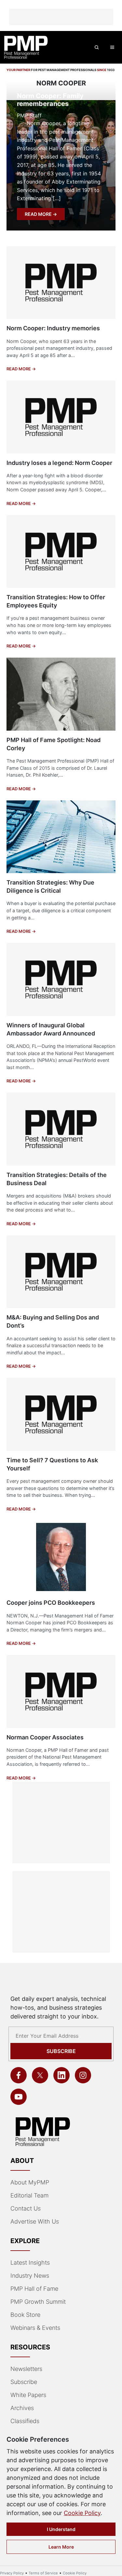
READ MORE (39, 214)
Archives (22, 2408)
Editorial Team (29, 2195)
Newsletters (26, 2369)
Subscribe (61, 2051)
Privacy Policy (12, 2573)
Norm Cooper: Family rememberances (50, 100)
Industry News (30, 2276)
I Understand (61, 2529)
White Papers (28, 2395)
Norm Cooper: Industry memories (53, 328)
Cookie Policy (82, 2513)
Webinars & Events (35, 2328)
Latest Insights (30, 2263)
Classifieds (25, 2421)
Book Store (25, 2315)
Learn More (61, 2547)
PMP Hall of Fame (34, 2289)
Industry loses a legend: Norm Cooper (59, 463)
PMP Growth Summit (38, 2302)
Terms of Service (43, 2573)
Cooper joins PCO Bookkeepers (51, 1603)
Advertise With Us (35, 2221)
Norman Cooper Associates (45, 1737)
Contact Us (26, 2208)
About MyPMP (30, 2182)
